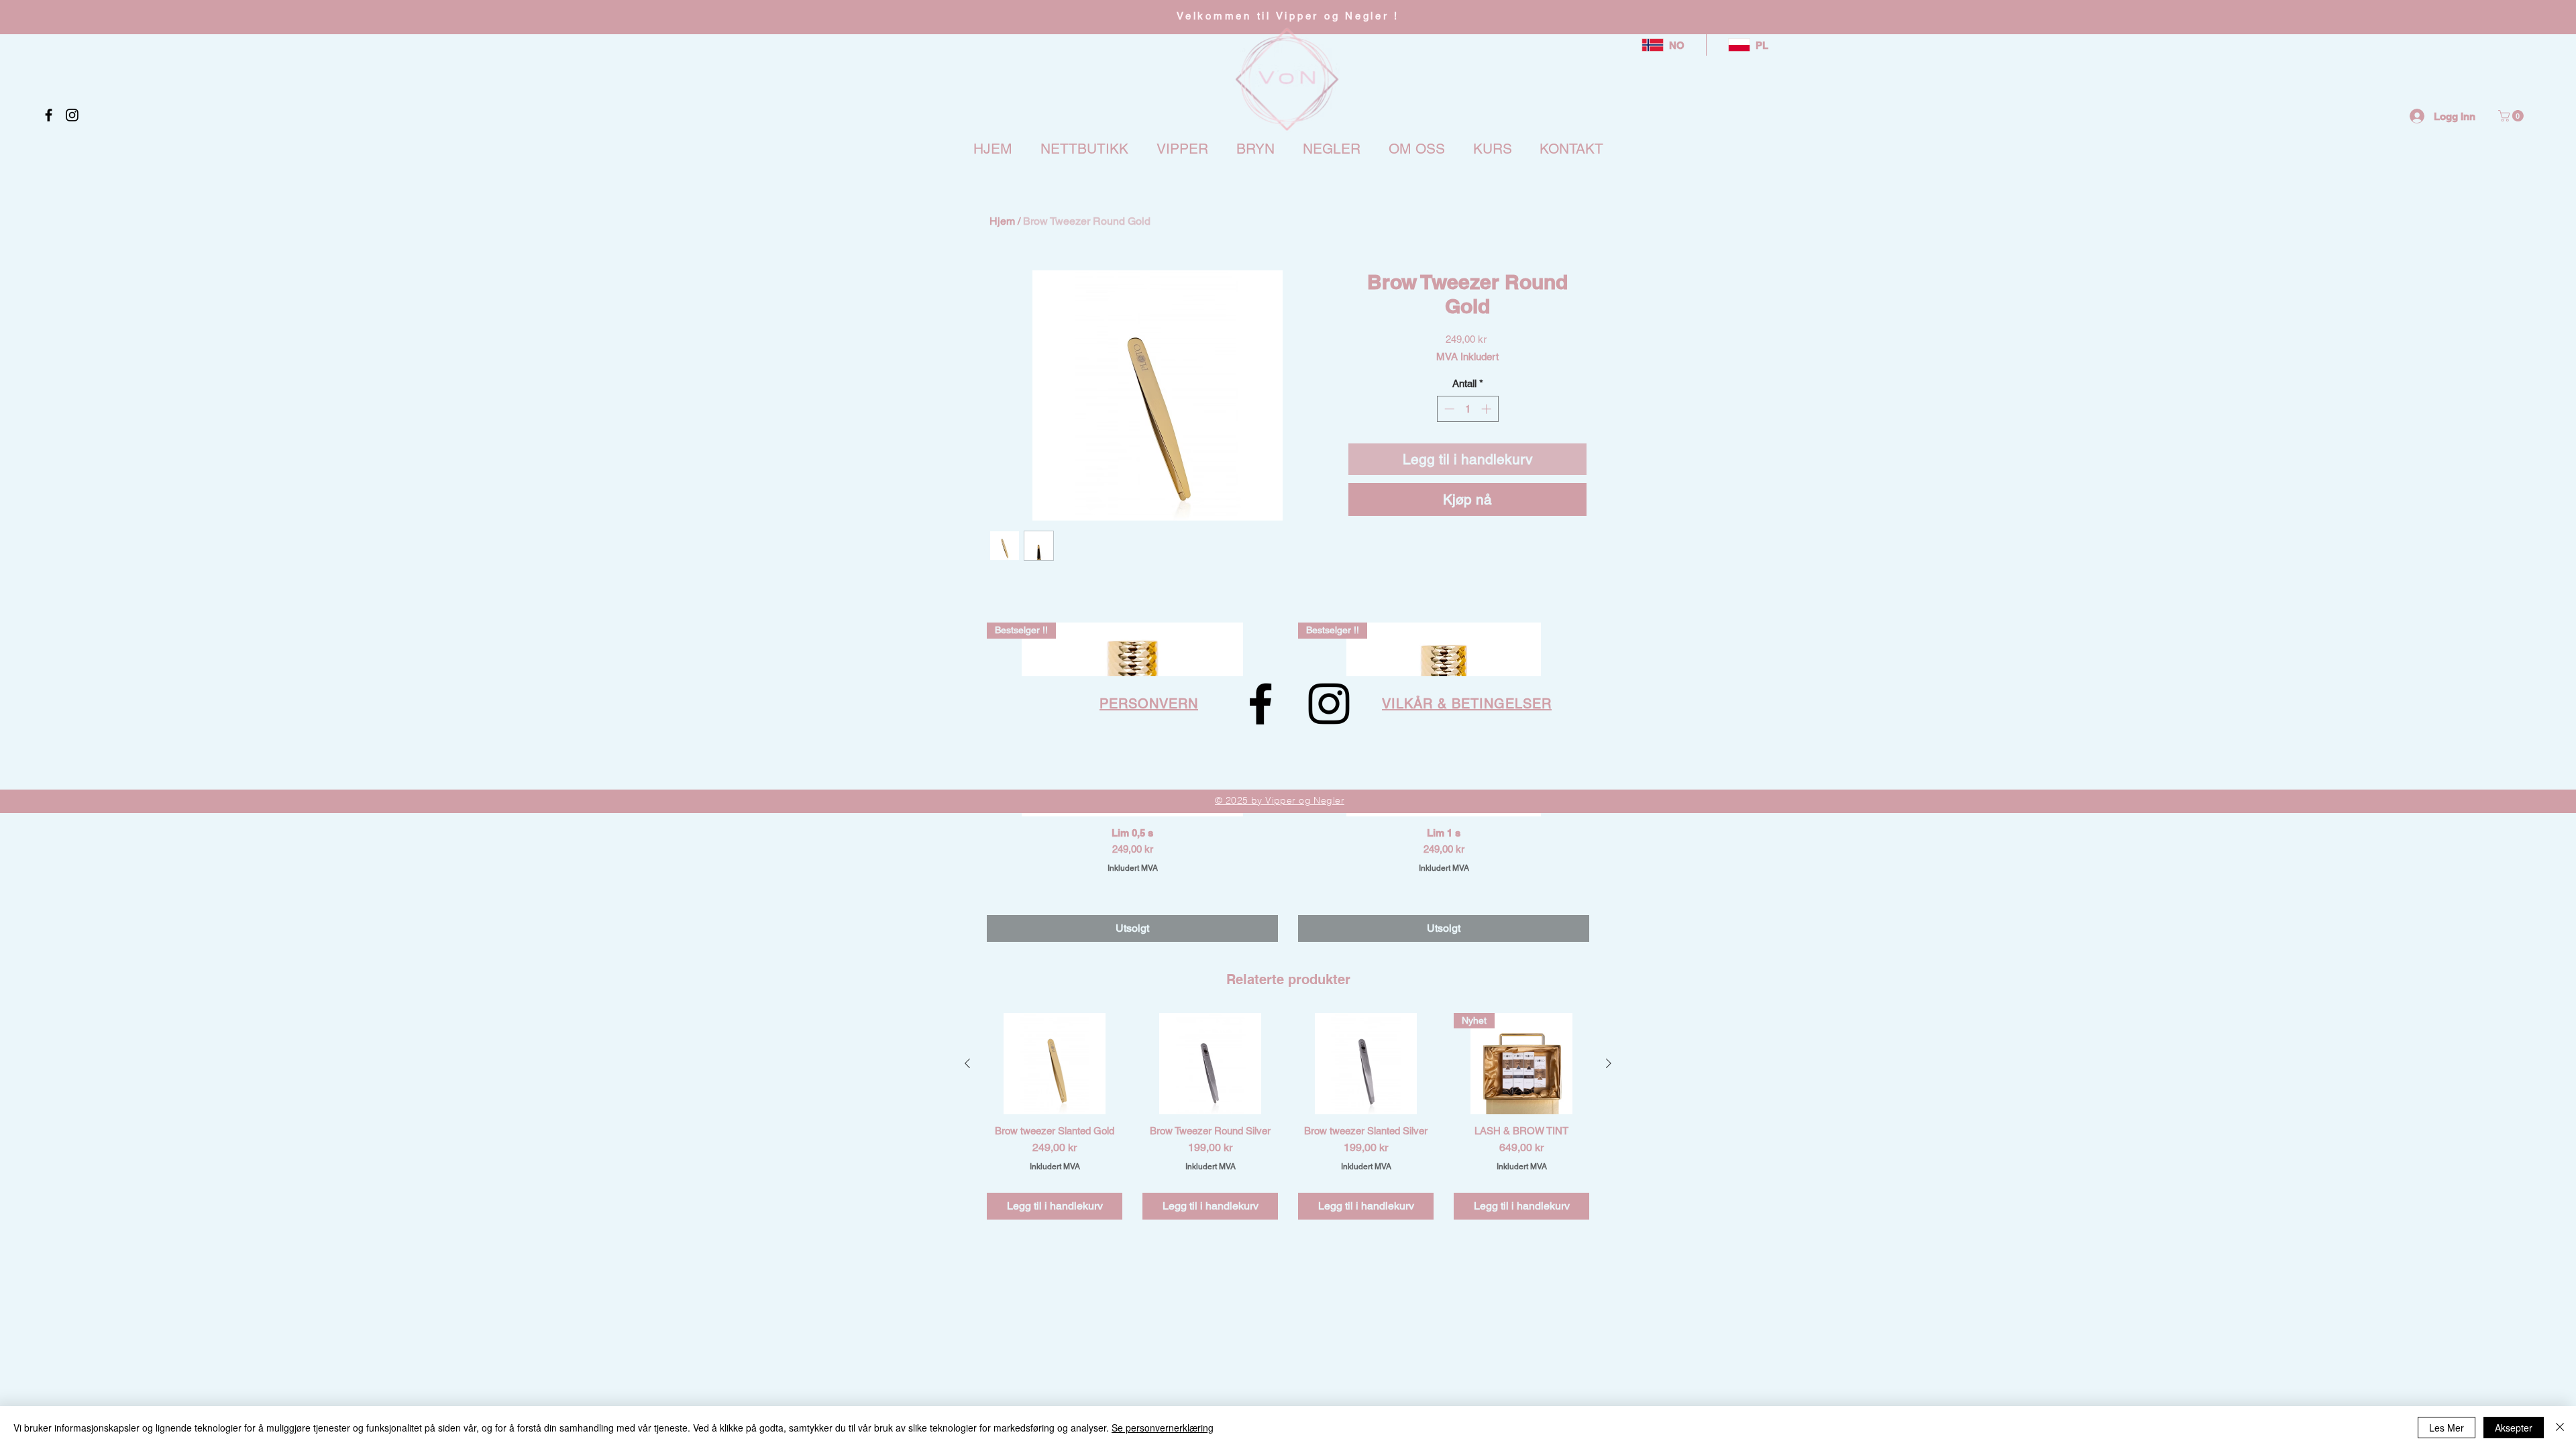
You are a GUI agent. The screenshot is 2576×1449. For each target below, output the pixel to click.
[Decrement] (1448, 409)
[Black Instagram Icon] (72, 115)
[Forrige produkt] (967, 1063)
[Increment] (1488, 409)
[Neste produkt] (1609, 1063)
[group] (1288, 1116)
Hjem (1002, 221)
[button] (2512, 116)
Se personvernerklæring (1163, 1428)
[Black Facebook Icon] (49, 115)
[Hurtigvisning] (1055, 1064)
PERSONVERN (1149, 704)
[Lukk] (2560, 1428)
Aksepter (2514, 1428)
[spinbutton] (1467, 409)
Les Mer (2447, 1428)
